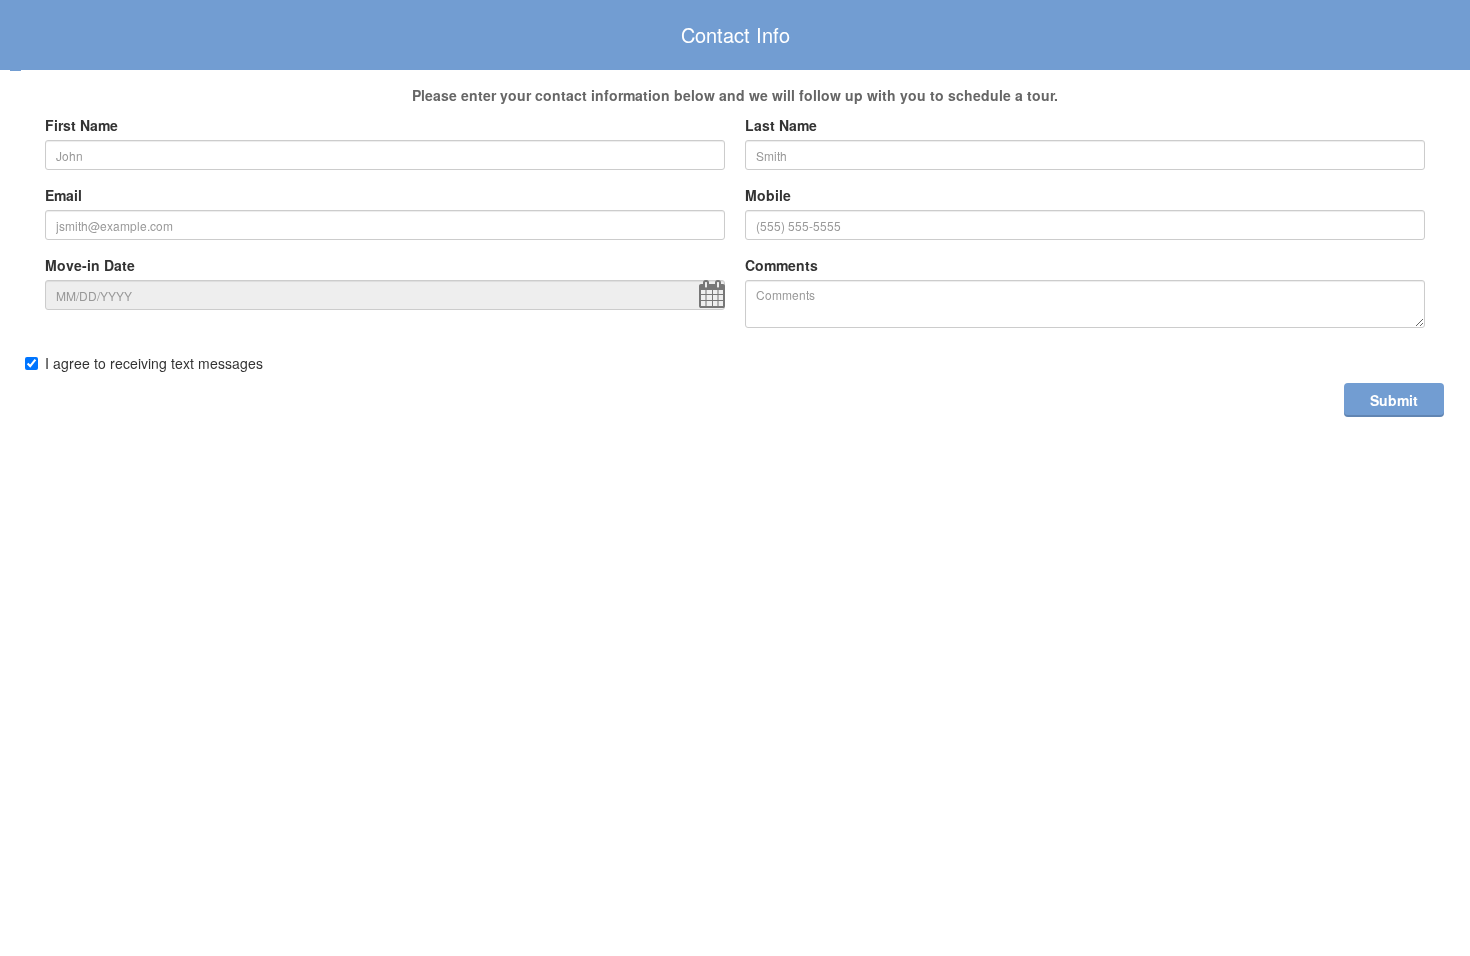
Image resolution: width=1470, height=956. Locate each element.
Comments (781, 265)
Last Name (781, 125)
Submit (1394, 400)
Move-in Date (90, 265)
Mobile (768, 195)
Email (63, 195)
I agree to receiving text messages (154, 363)
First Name (81, 125)
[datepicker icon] (712, 294)
